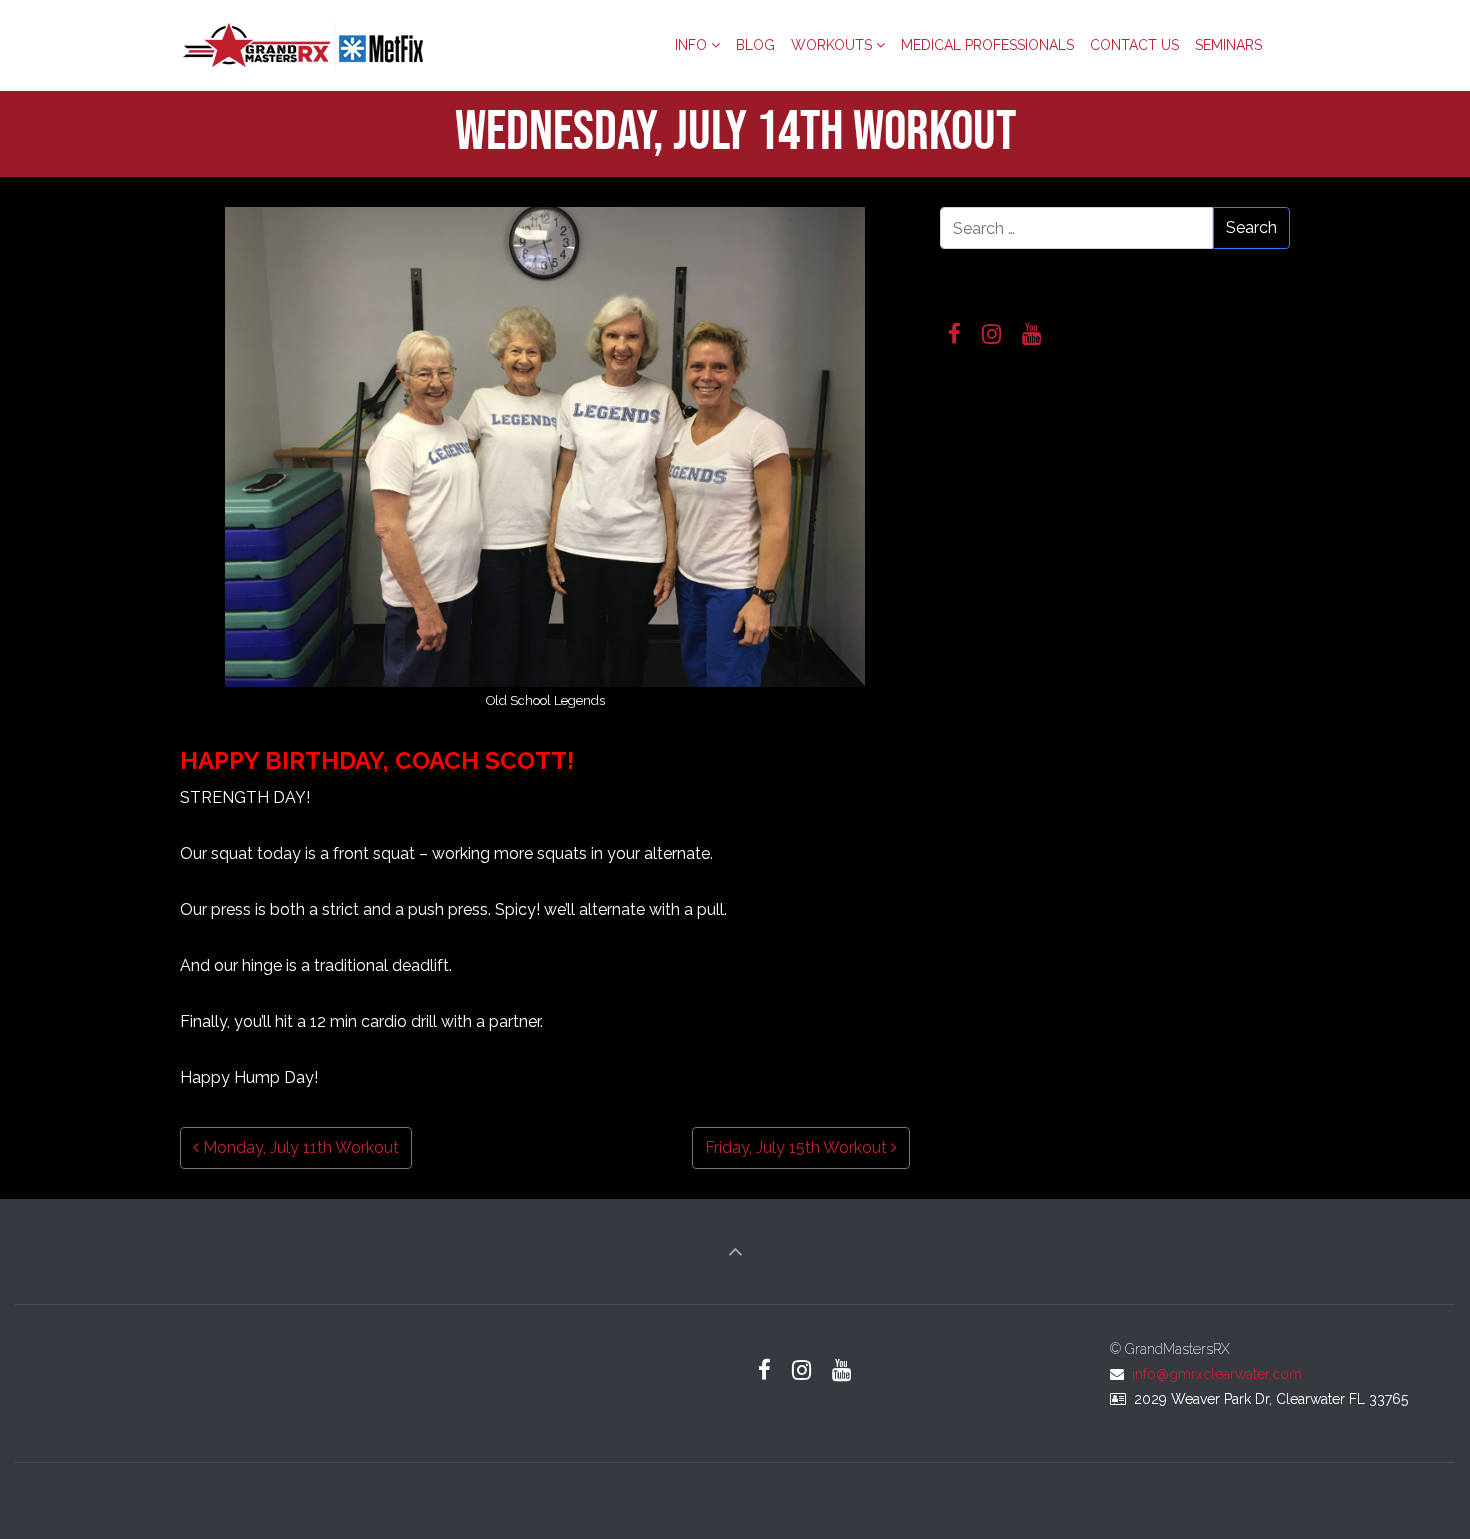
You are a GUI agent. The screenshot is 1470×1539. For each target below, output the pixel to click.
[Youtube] (1032, 334)
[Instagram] (992, 334)
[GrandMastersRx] (305, 45)
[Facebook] (955, 334)
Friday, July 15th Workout (798, 1147)
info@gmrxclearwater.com (1217, 1374)
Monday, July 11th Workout (299, 1147)
